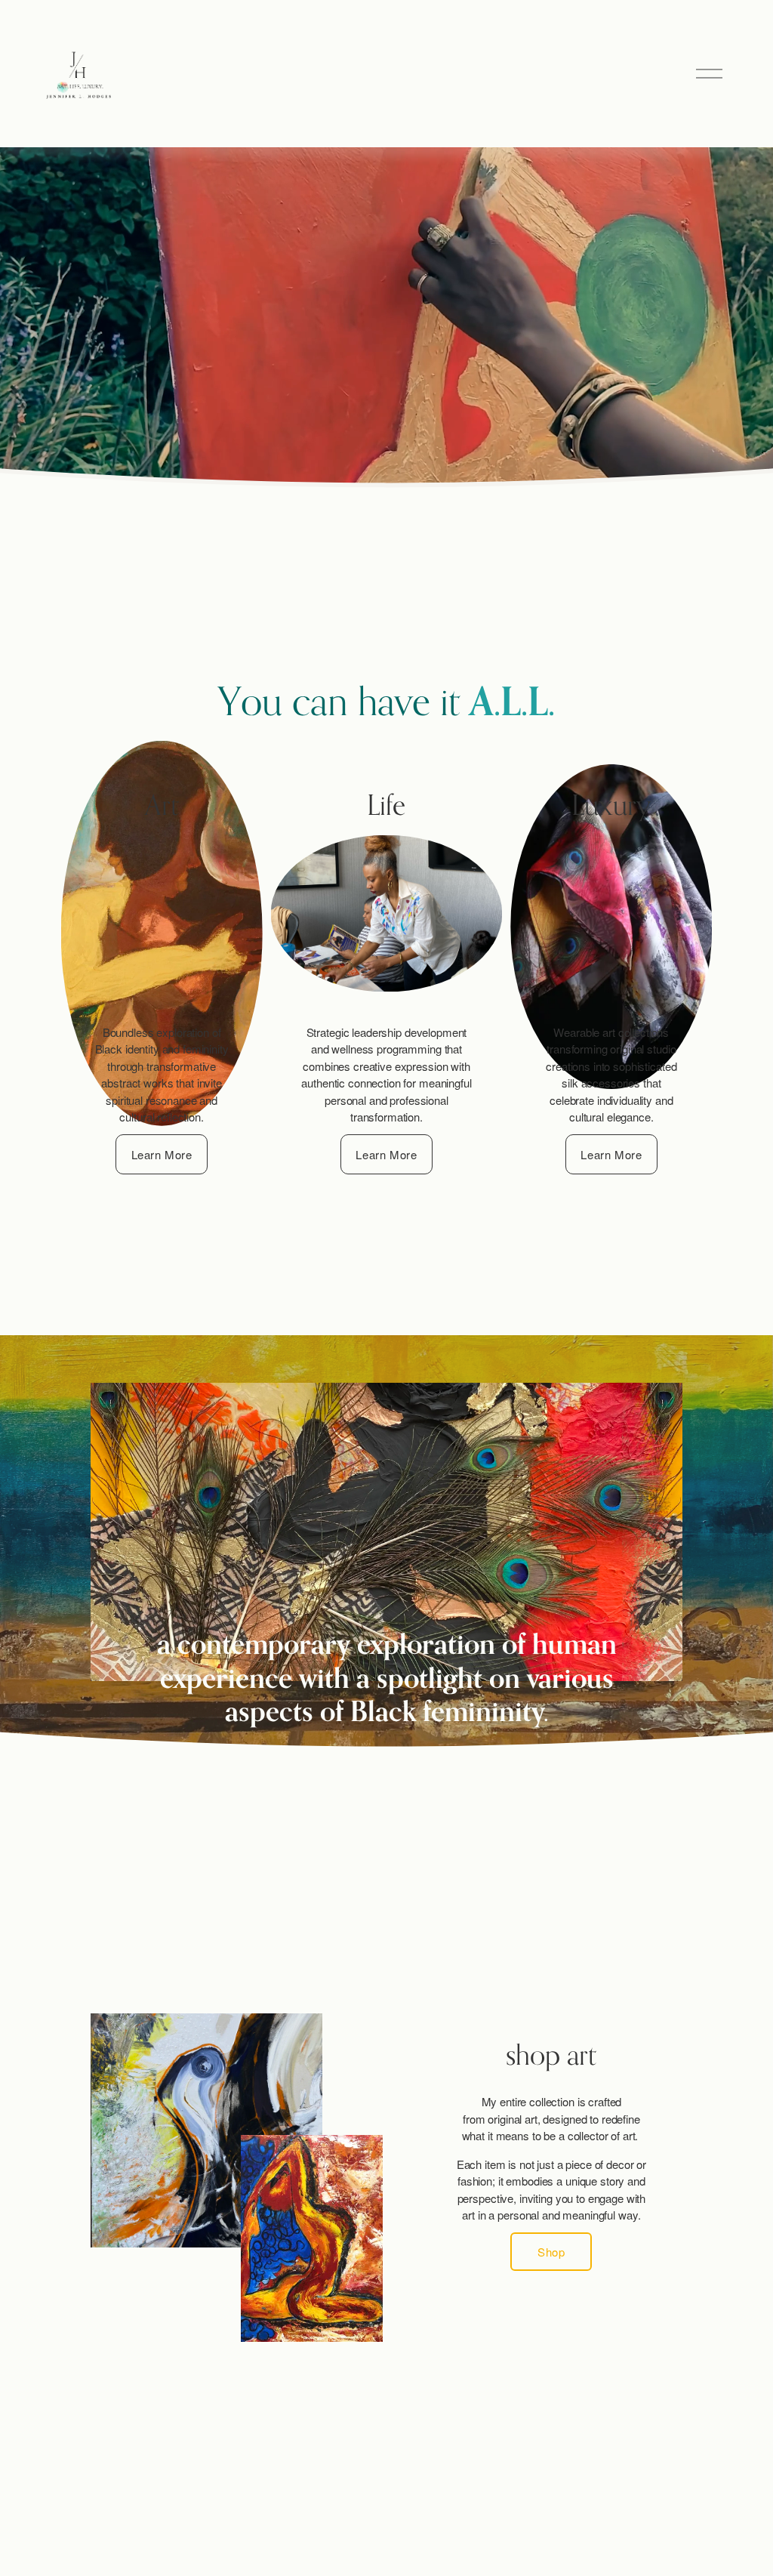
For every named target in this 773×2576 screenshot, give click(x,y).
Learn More (162, 1154)
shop (551, 2252)
